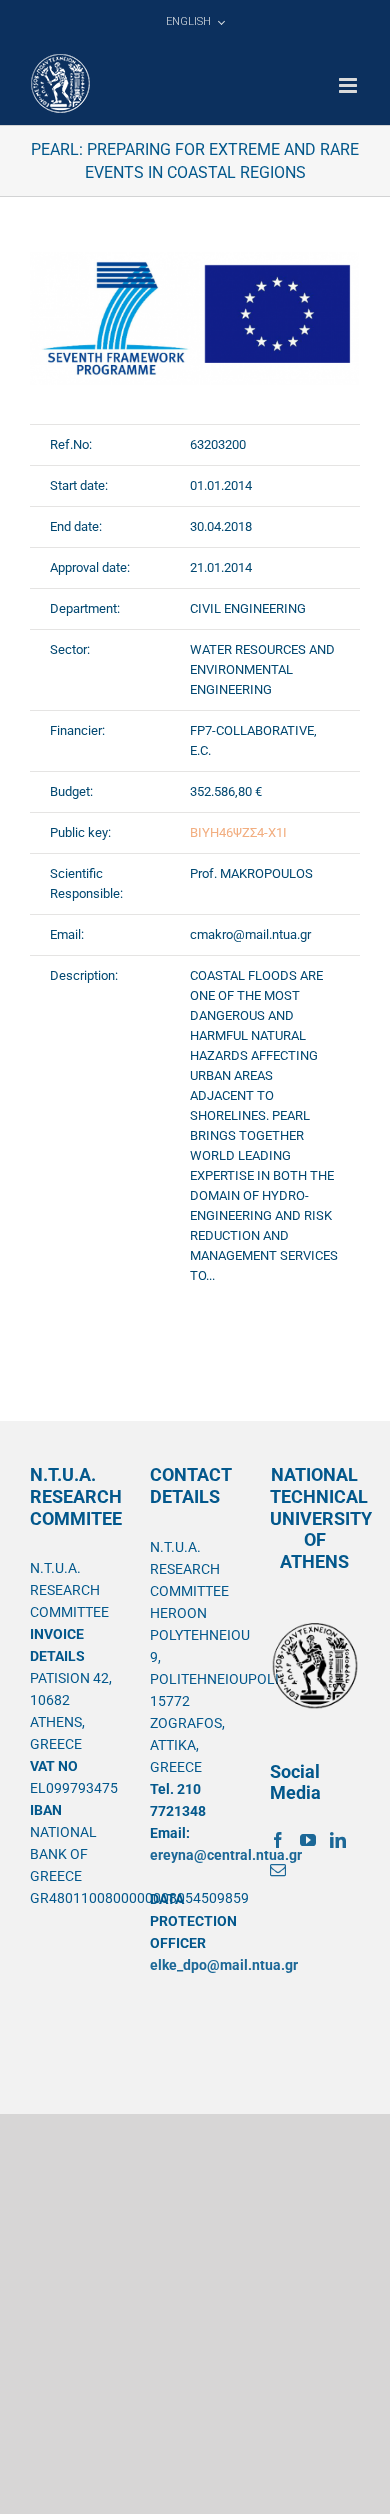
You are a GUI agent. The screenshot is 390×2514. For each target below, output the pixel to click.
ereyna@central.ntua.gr (226, 1855)
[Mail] (278, 1870)
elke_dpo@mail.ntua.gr (224, 1965)
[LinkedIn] (338, 1840)
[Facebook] (278, 1840)
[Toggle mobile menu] (349, 85)
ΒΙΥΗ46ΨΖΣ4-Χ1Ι (238, 832)
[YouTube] (308, 1840)
